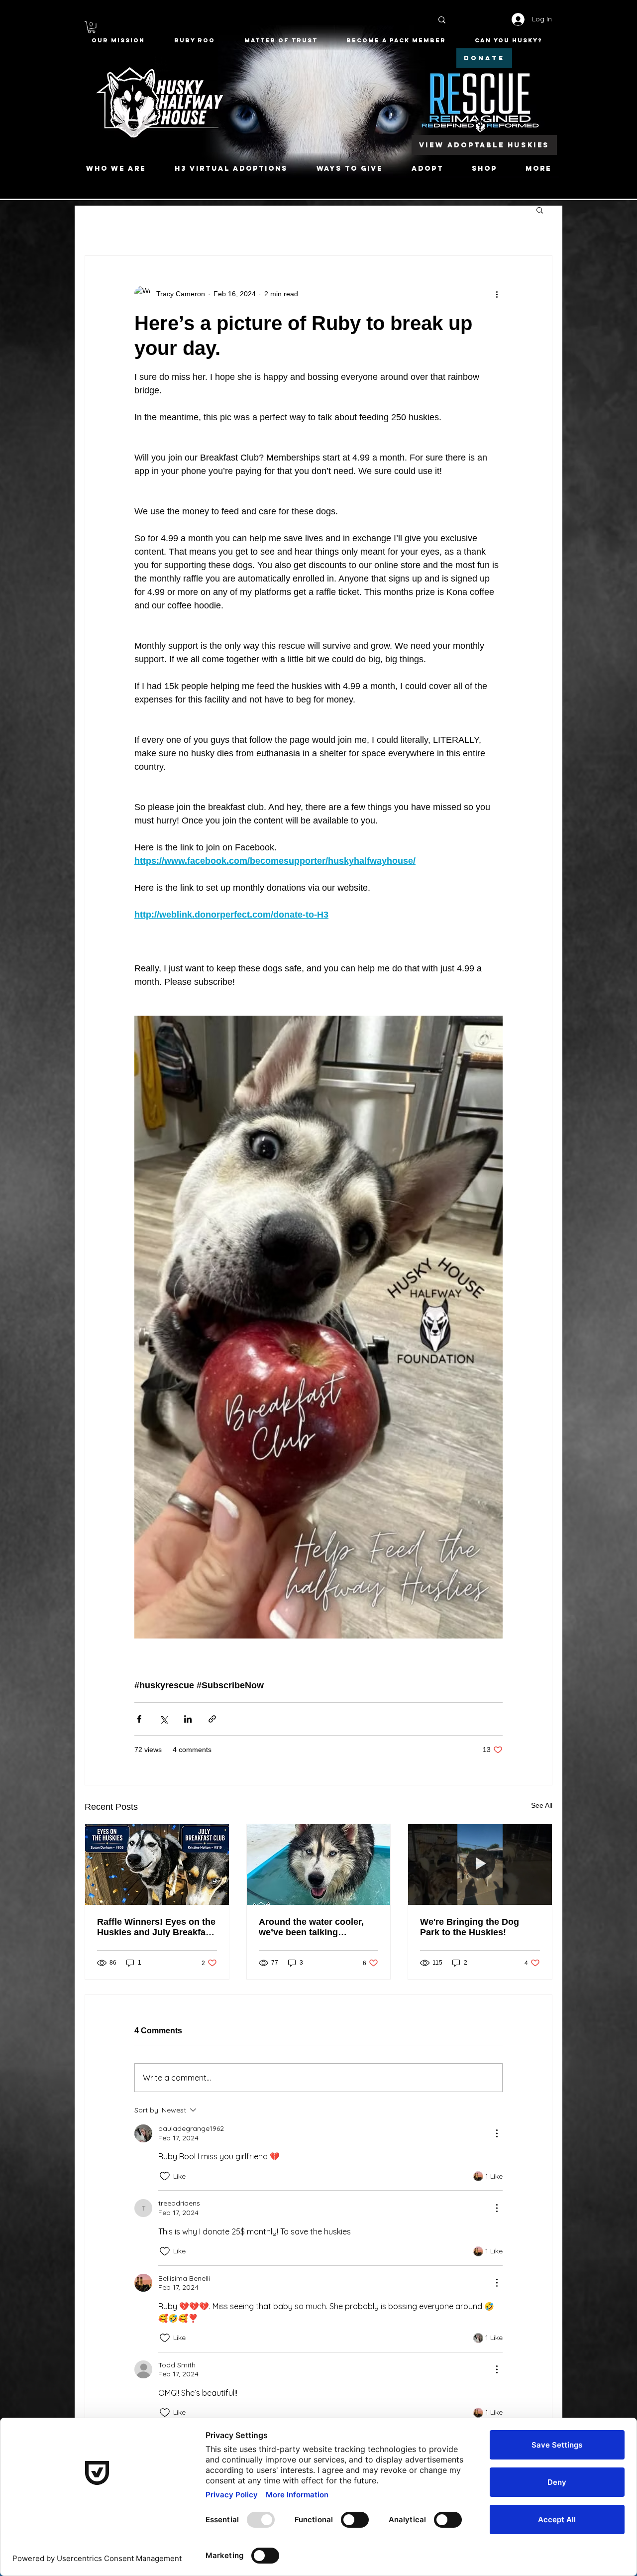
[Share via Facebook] (139, 1719)
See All (542, 1805)
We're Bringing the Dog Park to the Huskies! (470, 1927)
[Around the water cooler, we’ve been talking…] (319, 1865)
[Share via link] (212, 1719)
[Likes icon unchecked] (165, 2176)
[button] (92, 27)
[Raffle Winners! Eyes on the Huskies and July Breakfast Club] (157, 1865)
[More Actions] (497, 2133)
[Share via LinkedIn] (188, 1719)
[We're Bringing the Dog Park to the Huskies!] (480, 1865)
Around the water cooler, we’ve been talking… (311, 1927)
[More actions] (497, 294)
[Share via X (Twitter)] (163, 1719)
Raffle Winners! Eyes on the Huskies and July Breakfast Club (156, 1927)
